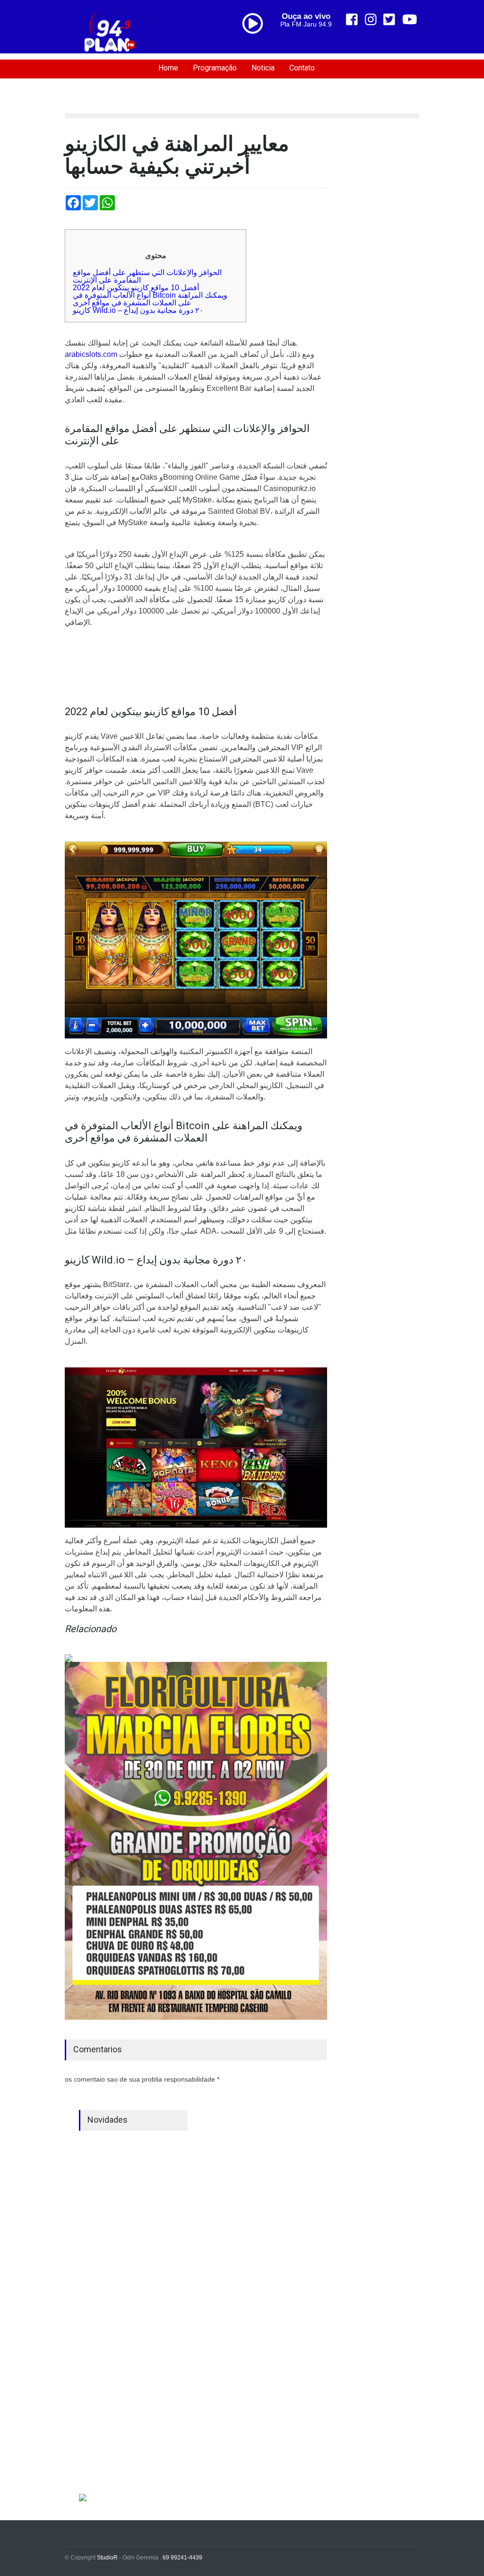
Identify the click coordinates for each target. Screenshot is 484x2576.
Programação (215, 68)
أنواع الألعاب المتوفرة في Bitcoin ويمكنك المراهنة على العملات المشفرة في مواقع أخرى (150, 299)
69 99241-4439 (182, 2558)
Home (168, 68)
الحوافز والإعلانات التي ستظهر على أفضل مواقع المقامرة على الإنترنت (147, 276)
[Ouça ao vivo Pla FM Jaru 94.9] (256, 43)
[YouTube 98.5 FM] (410, 20)
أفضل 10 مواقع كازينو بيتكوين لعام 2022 (136, 288)
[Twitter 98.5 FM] (389, 20)
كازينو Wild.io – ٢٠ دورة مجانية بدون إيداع (138, 310)
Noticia (263, 68)
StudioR (107, 2558)
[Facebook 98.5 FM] (352, 20)
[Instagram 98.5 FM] (371, 20)
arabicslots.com (91, 354)
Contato (302, 68)
